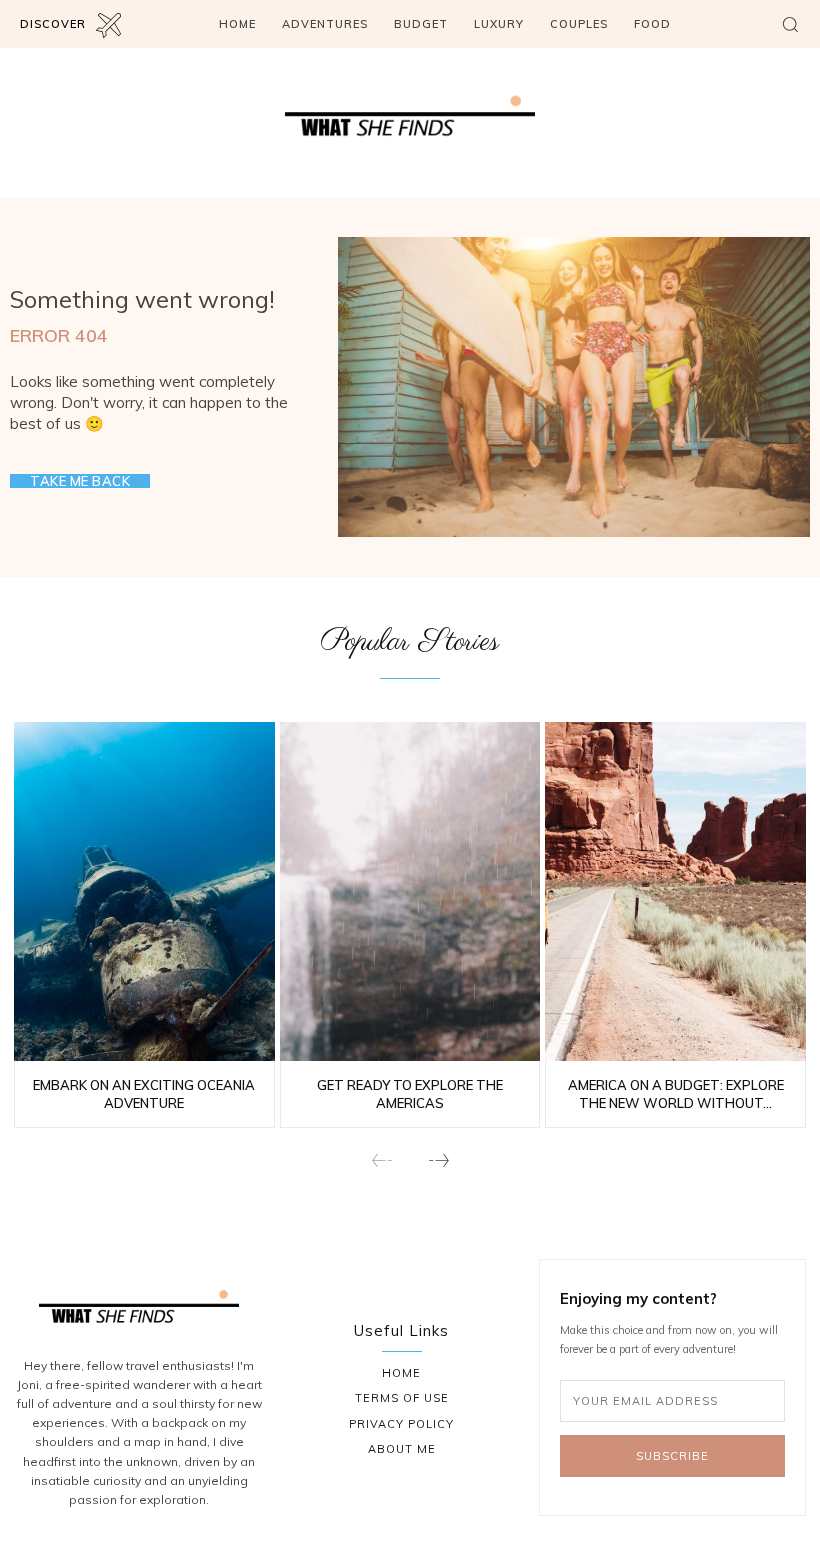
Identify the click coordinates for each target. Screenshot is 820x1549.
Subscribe (672, 1456)
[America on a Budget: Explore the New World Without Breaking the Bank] (675, 891)
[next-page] (438, 1161)
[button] (790, 24)
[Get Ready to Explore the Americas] (410, 891)
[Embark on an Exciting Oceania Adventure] (144, 891)
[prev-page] (382, 1161)
